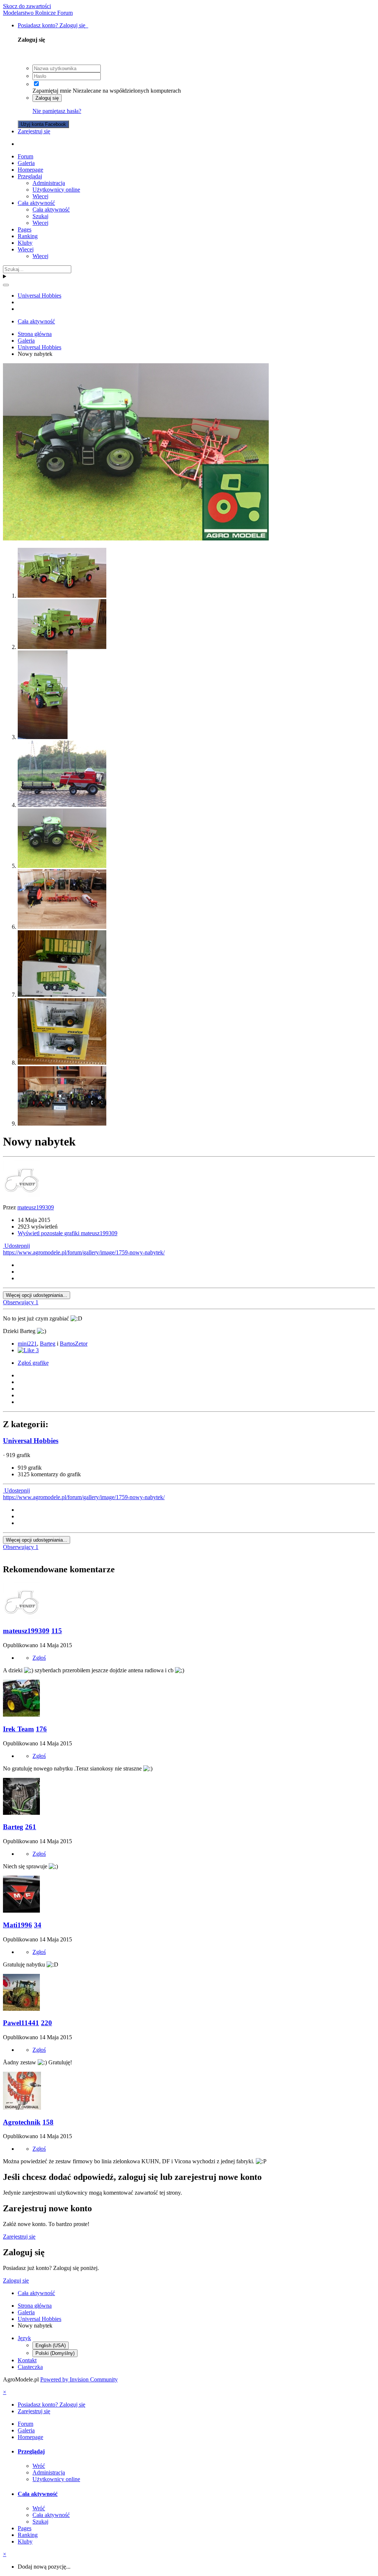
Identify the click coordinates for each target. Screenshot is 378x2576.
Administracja (49, 183)
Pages (25, 229)
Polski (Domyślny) (55, 2353)
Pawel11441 (21, 2023)
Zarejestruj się (34, 131)
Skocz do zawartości (27, 6)
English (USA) (51, 2345)
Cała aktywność (36, 203)
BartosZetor (74, 1344)
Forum (25, 156)
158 (48, 2122)
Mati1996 (18, 1925)
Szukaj (40, 216)
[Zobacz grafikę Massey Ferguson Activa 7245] (62, 805)
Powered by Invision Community (79, 2379)
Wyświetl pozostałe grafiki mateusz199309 (68, 1233)
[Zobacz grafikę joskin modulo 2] (62, 1063)
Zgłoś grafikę (33, 1363)
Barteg (48, 1344)
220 (47, 2023)
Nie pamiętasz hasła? (57, 111)
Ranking (28, 236)
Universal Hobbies (31, 1441)
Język (24, 2338)
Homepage (30, 170)
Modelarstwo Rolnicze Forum (38, 13)
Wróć (39, 2466)
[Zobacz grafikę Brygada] (62, 1124)
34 (38, 1925)
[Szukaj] (6, 285)
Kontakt (27, 2360)
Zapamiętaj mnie (52, 91)
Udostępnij (16, 1246)
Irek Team (18, 1729)
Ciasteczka (30, 2367)
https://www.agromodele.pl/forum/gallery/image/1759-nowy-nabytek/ (84, 1252)
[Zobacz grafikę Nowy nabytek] (62, 866)
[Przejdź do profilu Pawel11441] (21, 2009)
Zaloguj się (47, 98)
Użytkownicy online (56, 190)
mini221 (27, 1344)
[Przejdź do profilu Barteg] (21, 1813)
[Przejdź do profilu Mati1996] (21, 1911)
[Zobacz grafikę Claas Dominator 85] (62, 596)
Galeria (26, 163)
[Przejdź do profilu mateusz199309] (21, 1195)
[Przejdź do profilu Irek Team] (21, 1715)
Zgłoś (39, 1658)
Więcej (40, 196)
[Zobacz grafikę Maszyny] (62, 927)
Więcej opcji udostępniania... (37, 1295)
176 (41, 1729)
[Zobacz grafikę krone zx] (62, 995)
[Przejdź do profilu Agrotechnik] (22, 2108)
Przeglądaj (30, 176)
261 (31, 1827)
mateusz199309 (36, 1207)
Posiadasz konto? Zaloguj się (53, 25)
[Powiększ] (136, 538)
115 (57, 1631)
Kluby (25, 243)
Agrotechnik (22, 2122)
